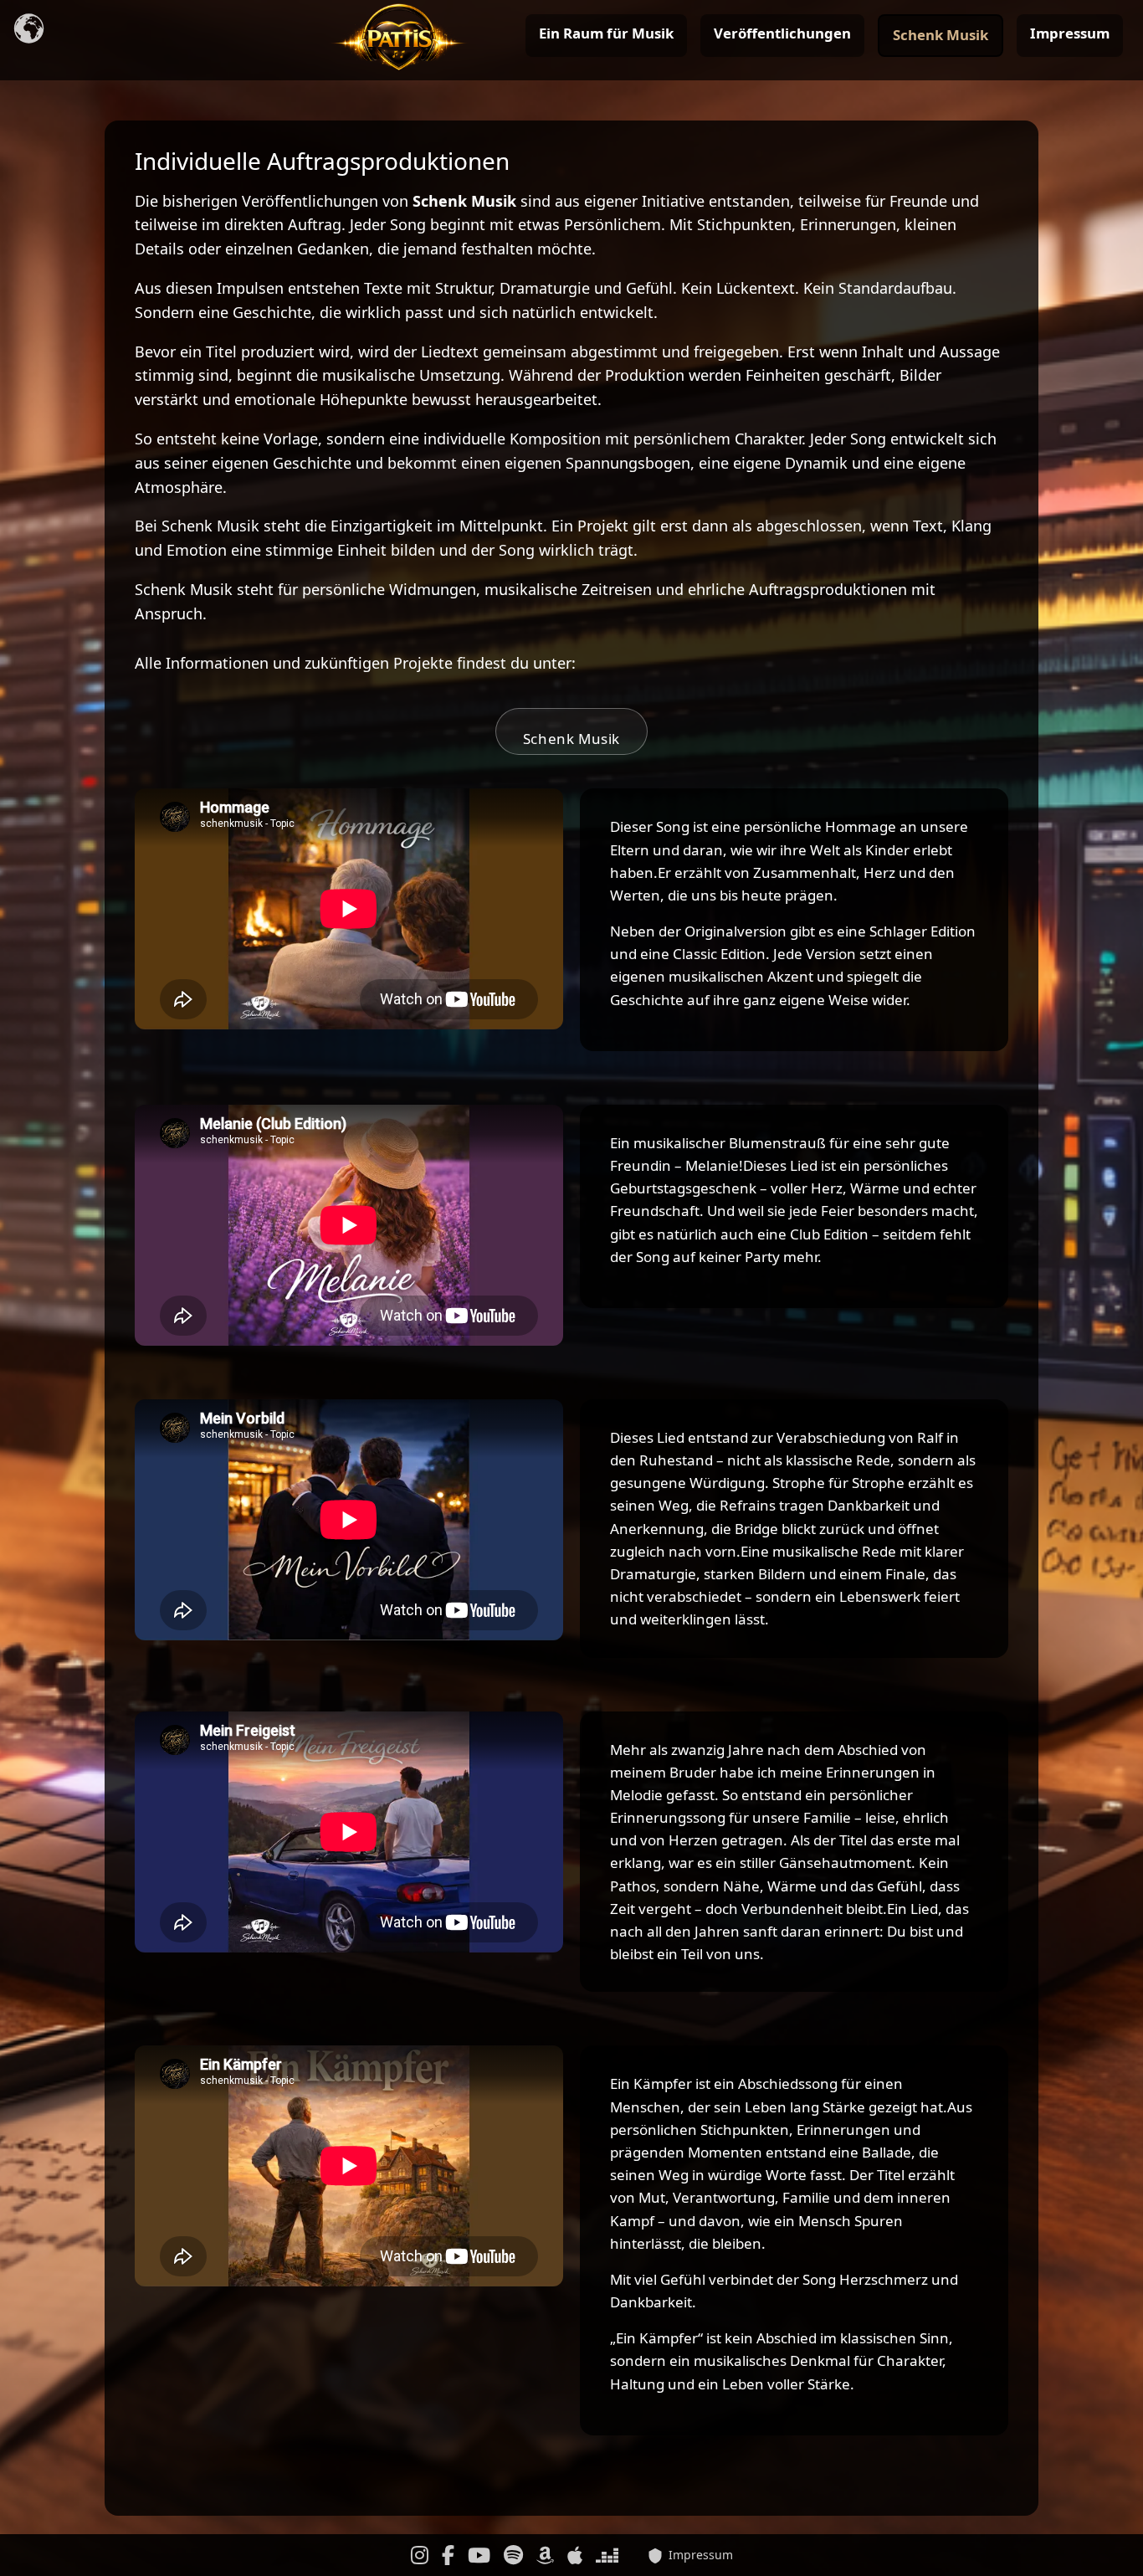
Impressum (1070, 33)
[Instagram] (420, 2555)
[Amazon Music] (545, 2555)
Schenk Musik (941, 35)
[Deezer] (607, 2555)
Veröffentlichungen (782, 33)
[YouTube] (479, 2555)
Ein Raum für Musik (606, 33)
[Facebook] (448, 2555)
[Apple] (575, 2555)
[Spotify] (513, 2555)
